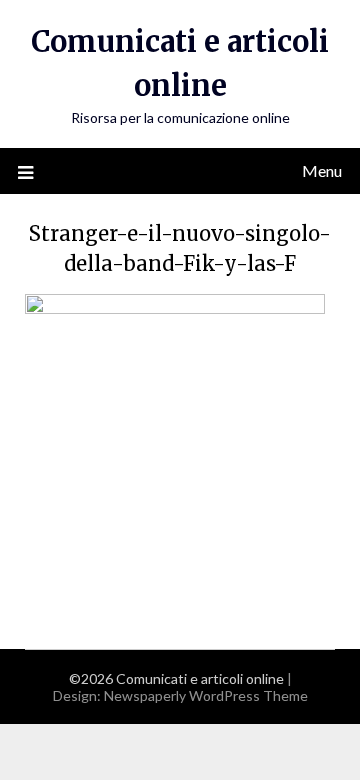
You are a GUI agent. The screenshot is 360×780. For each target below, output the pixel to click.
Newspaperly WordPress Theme (206, 695)
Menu (322, 170)
